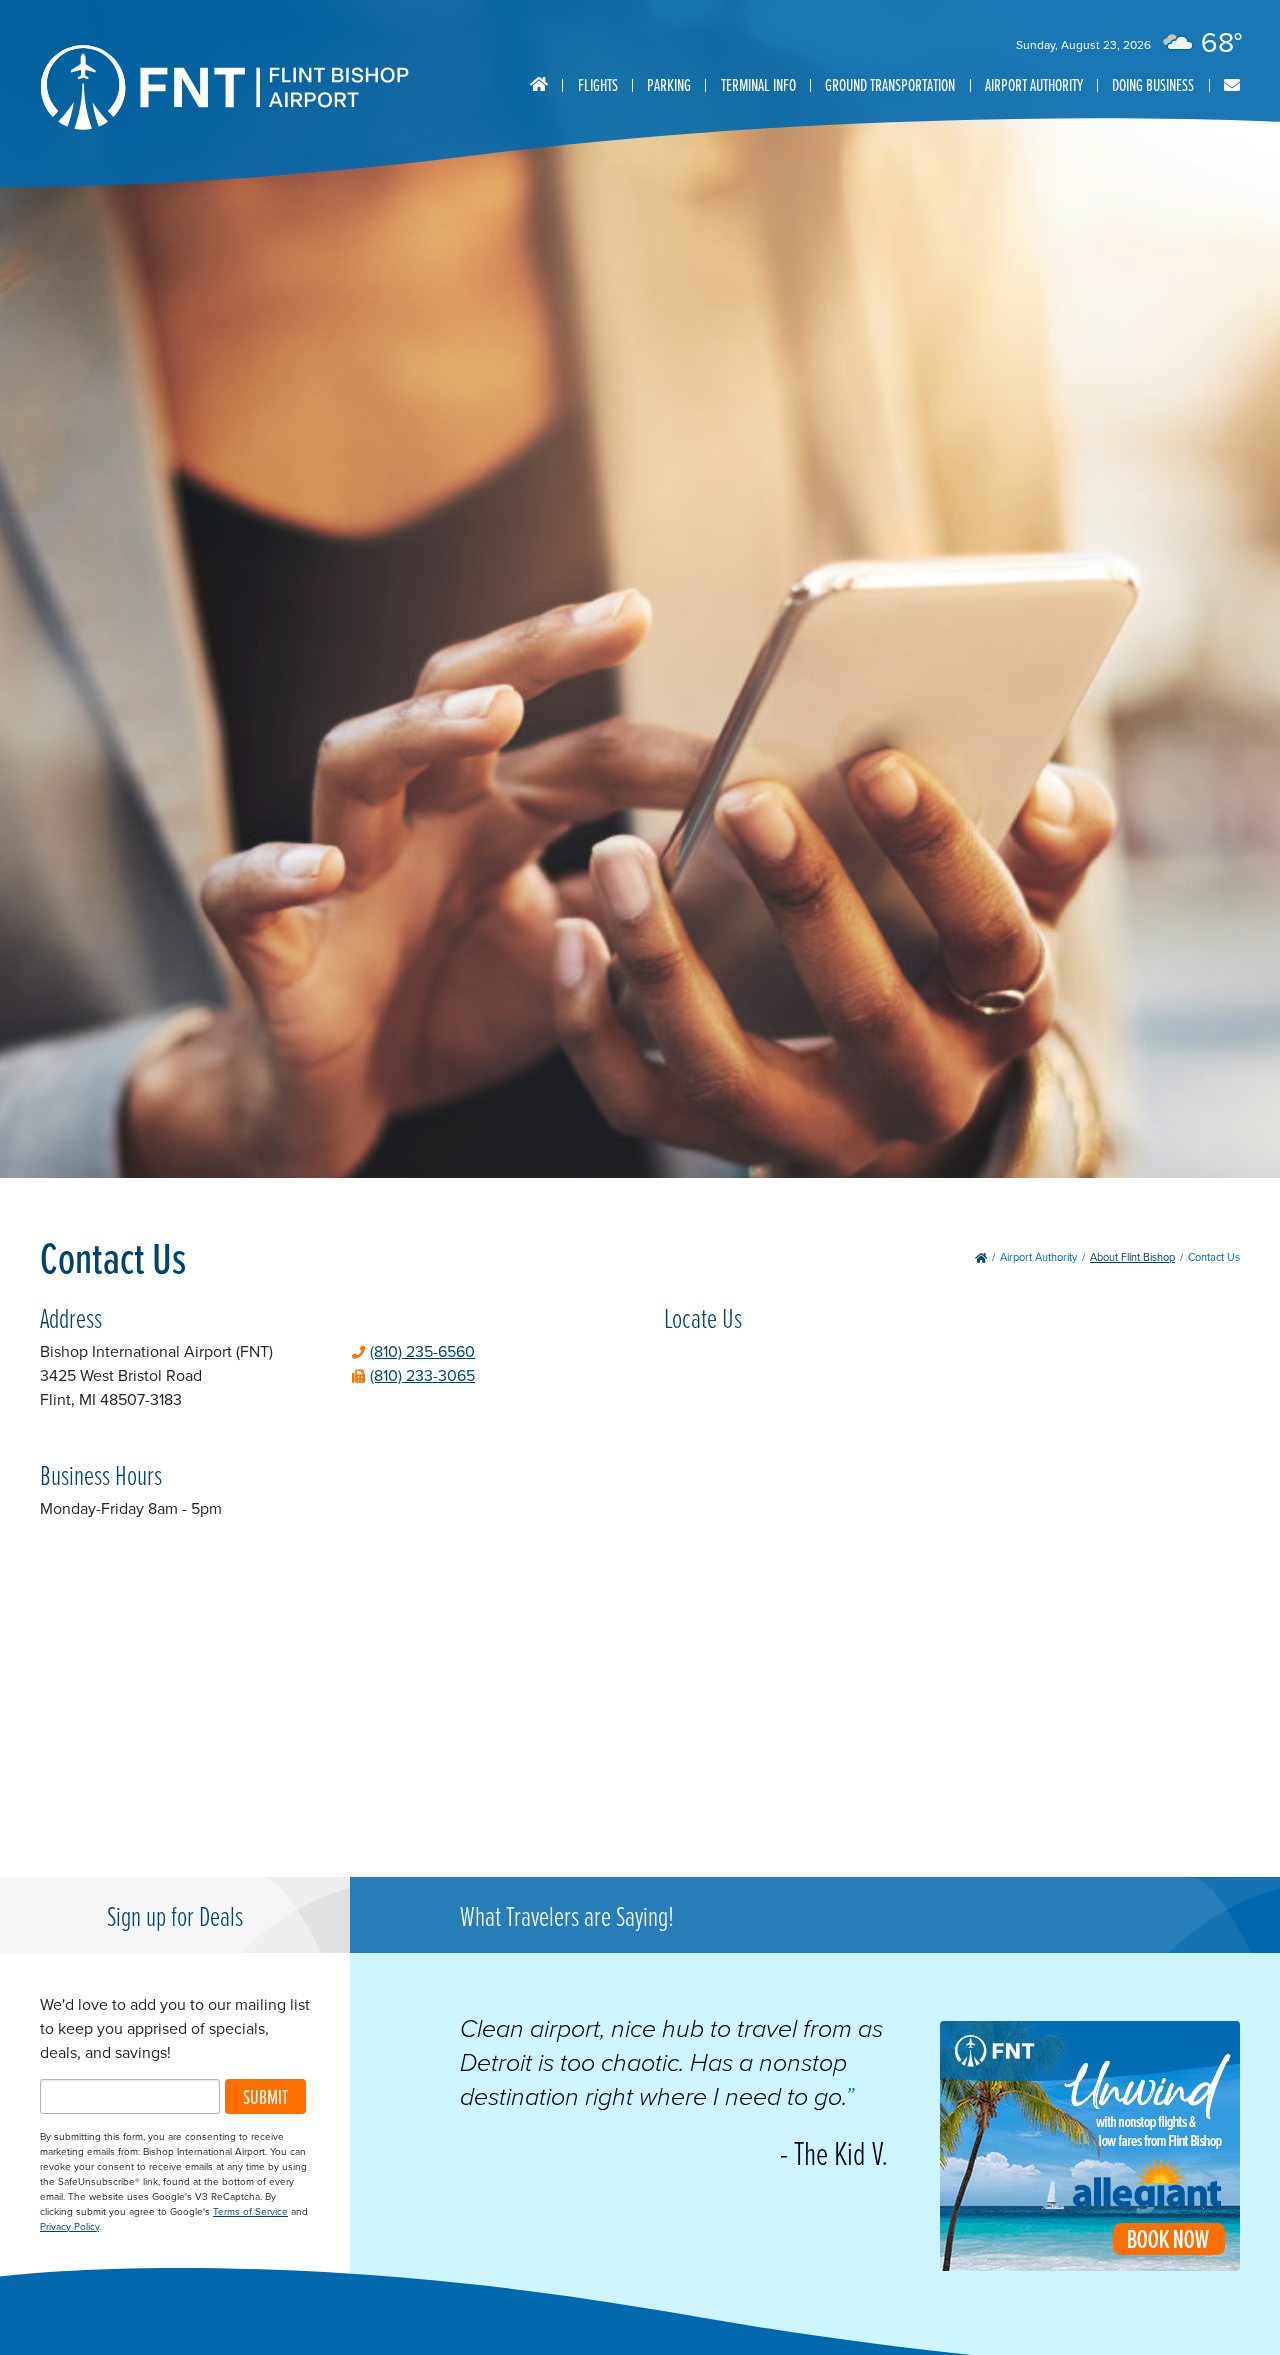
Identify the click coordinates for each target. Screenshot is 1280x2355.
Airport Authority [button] (1034, 84)
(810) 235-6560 (422, 1351)
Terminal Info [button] (758, 84)
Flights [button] (598, 84)
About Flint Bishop (1132, 1257)
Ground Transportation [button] (890, 84)
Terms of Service (250, 2211)
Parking (669, 84)
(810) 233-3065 (422, 1375)
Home (539, 85)
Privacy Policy (69, 2226)
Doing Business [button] (1153, 84)
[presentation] (1090, 2265)
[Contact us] (1232, 85)
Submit (265, 2096)
